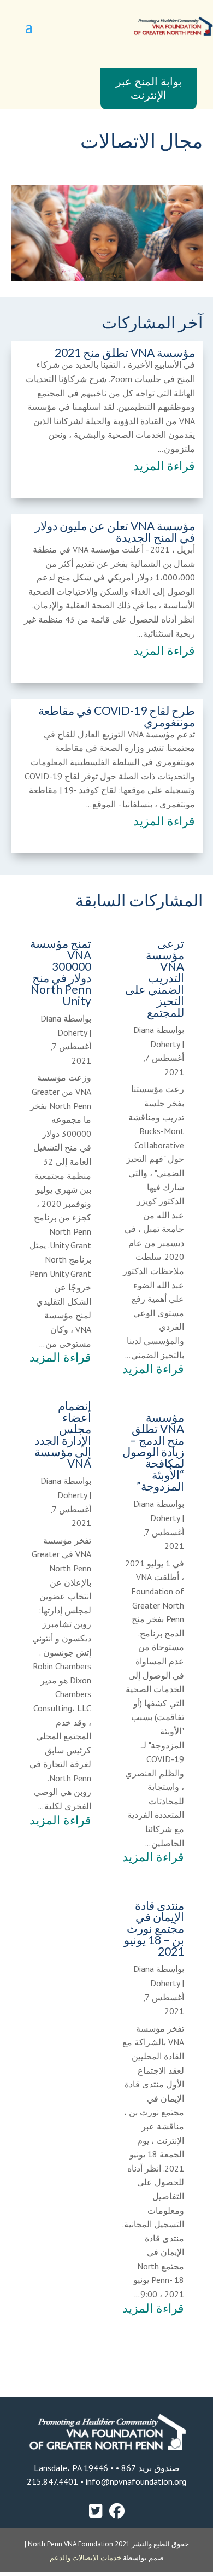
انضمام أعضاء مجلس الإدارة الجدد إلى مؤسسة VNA (63, 1434)
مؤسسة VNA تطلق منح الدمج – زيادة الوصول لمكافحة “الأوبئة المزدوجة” (153, 1451)
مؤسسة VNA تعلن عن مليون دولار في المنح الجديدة (115, 531)
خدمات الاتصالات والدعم (86, 2558)
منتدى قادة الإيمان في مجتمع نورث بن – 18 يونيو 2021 (154, 1928)
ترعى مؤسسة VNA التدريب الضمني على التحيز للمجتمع (155, 978)
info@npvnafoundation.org (135, 2481)
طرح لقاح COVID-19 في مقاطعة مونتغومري (117, 716)
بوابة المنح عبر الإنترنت (149, 89)
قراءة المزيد (164, 466)
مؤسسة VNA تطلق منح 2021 (125, 352)
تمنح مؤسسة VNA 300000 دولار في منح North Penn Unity (61, 972)
